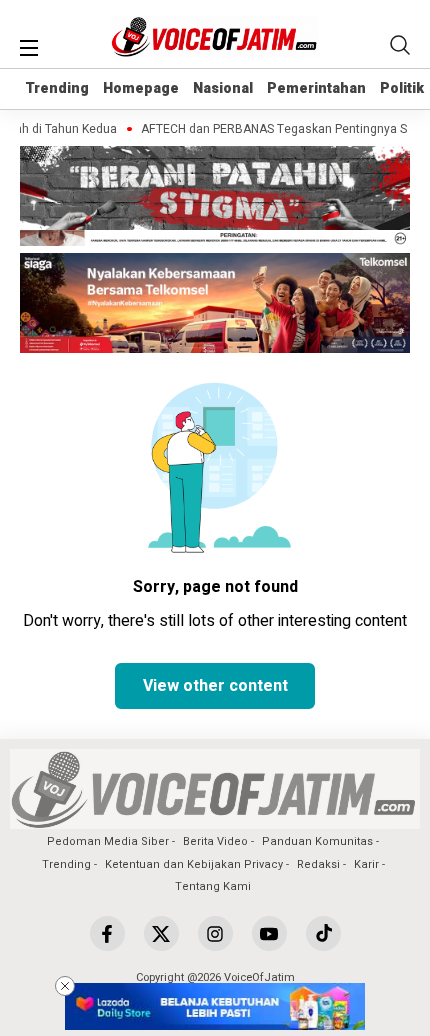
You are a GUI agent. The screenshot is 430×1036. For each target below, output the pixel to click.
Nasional (223, 88)
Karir (366, 864)
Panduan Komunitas (317, 841)
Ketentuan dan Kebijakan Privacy (194, 864)
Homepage (141, 88)
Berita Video (215, 841)
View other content (215, 686)
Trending (57, 88)
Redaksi (318, 864)
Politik (402, 88)
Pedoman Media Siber (108, 841)
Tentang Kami (213, 886)
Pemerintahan (316, 88)
